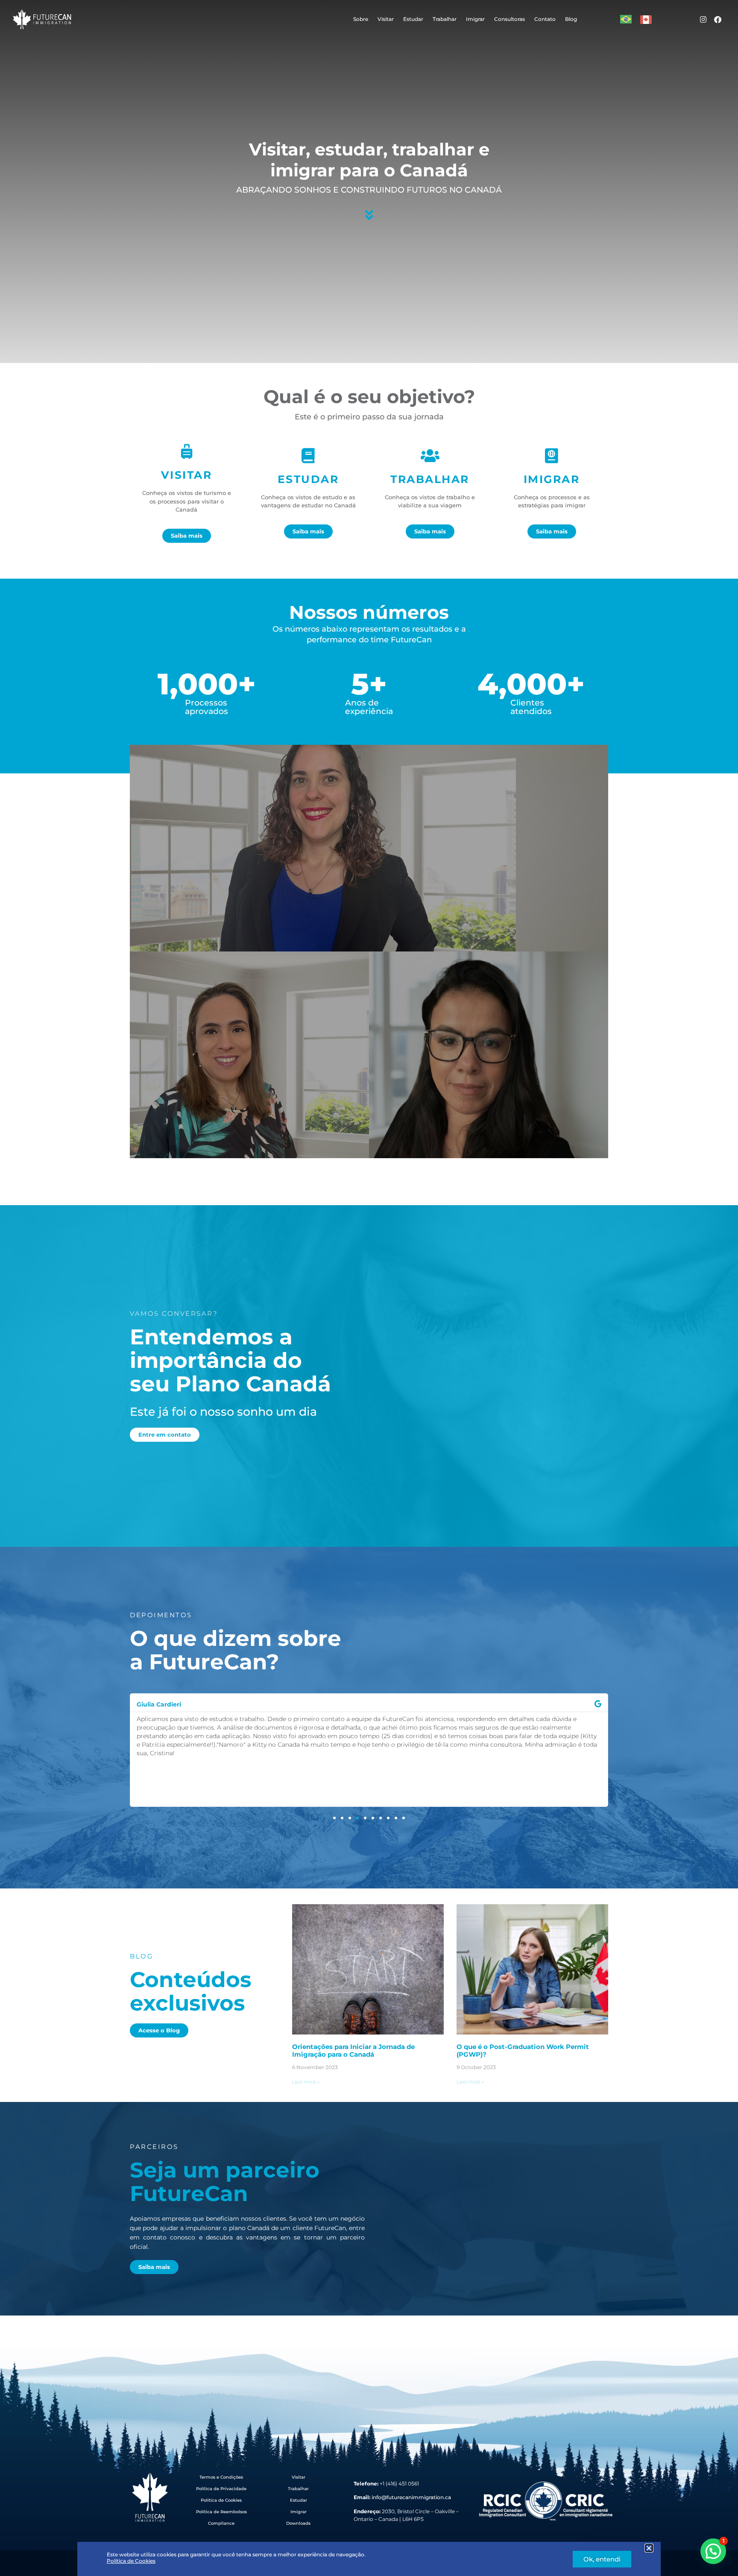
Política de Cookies (131, 2561)
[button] (649, 2548)
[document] (369, 1288)
